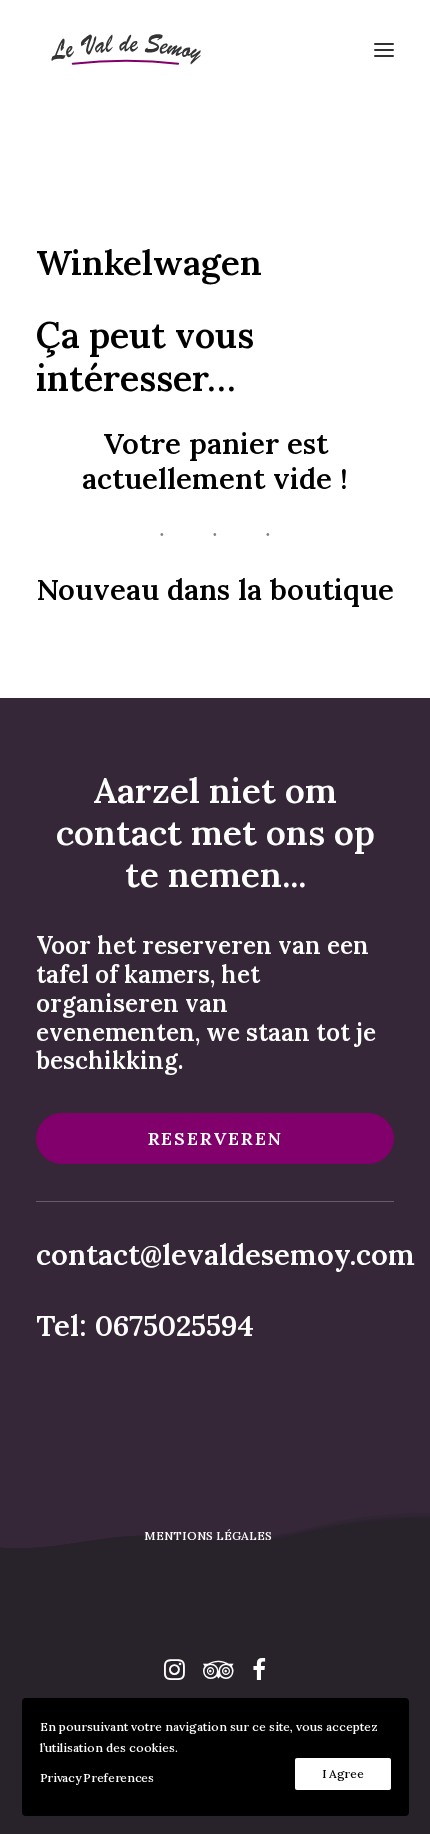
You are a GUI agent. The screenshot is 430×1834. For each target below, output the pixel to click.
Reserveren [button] (215, 1138)
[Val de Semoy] (124, 49)
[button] (384, 49)
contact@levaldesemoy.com (225, 1254)
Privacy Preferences (97, 1777)
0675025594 (174, 1325)
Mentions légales (208, 1535)
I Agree (343, 1773)
